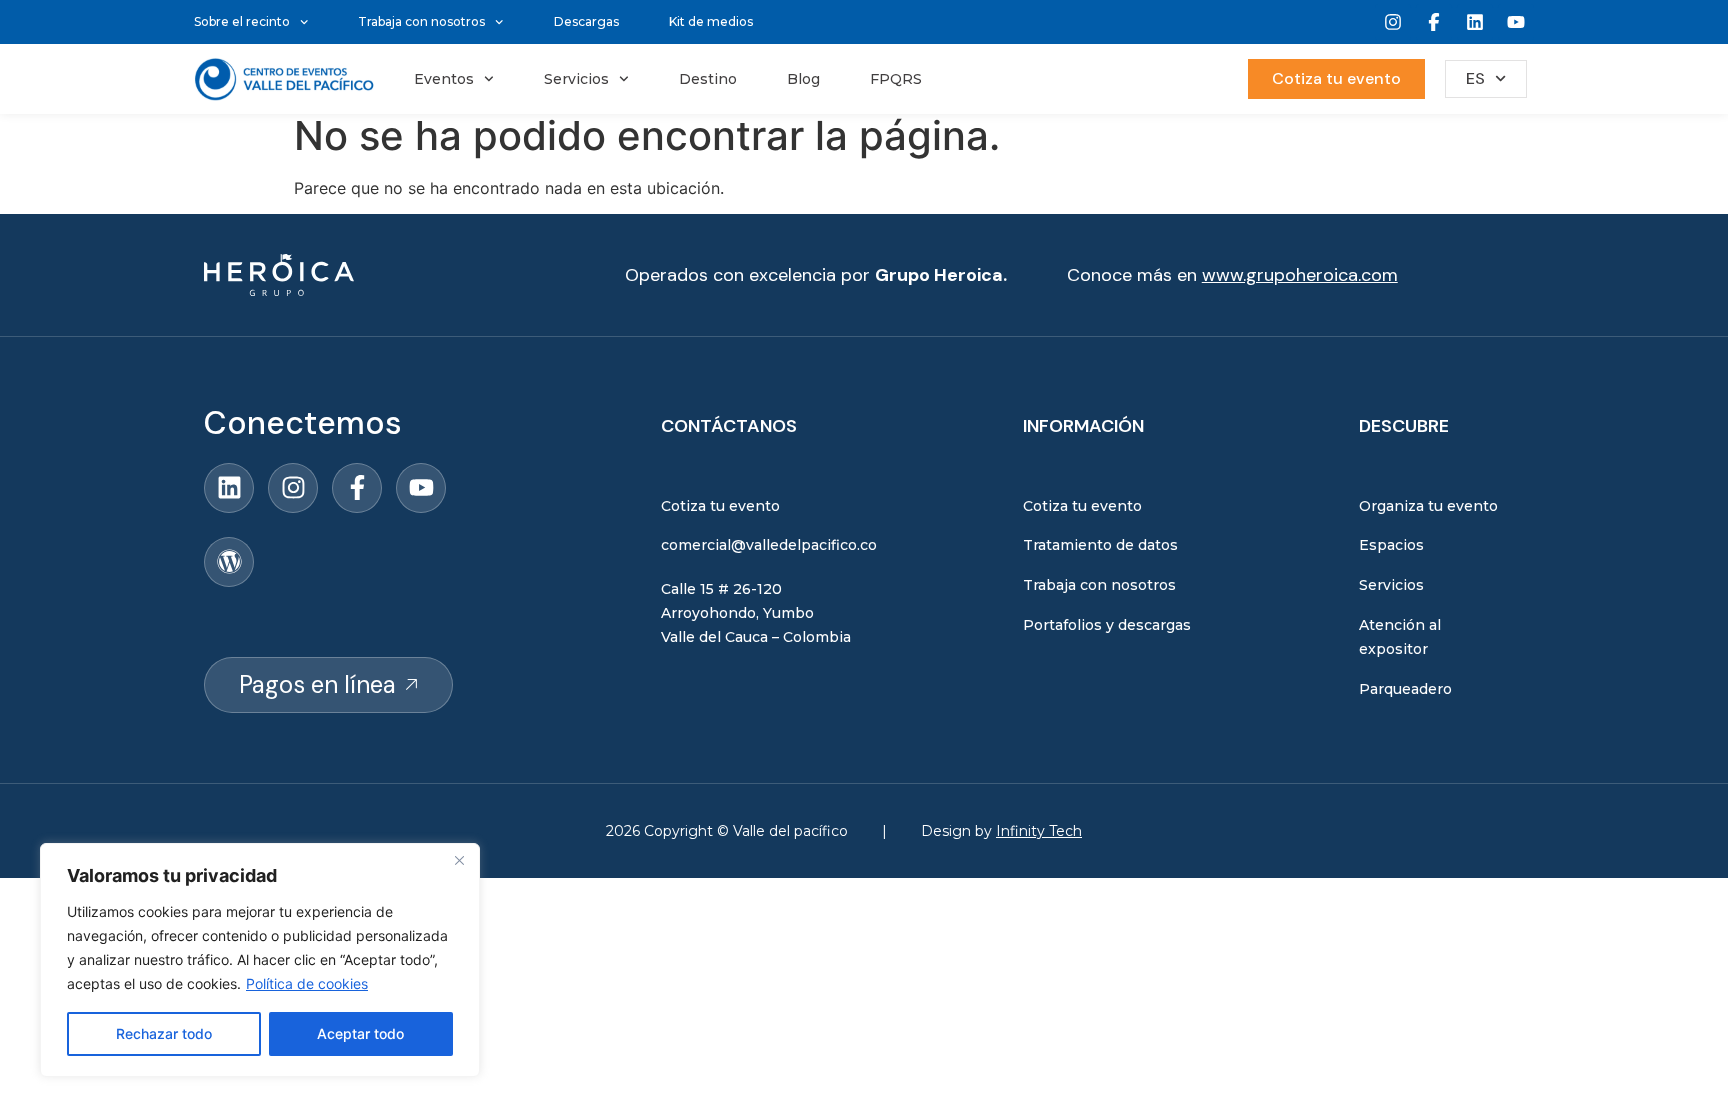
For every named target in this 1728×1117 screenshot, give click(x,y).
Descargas (586, 21)
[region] (260, 960)
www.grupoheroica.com (1300, 275)
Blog (803, 79)
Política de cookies (307, 983)
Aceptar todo (360, 1033)
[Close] (459, 860)
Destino (708, 79)
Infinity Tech (1039, 831)
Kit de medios (711, 21)
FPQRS (896, 79)
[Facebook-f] (357, 488)
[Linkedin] (1475, 22)
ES (1475, 78)
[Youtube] (1516, 22)
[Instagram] (1393, 22)
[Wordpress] (229, 562)
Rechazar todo (164, 1033)
